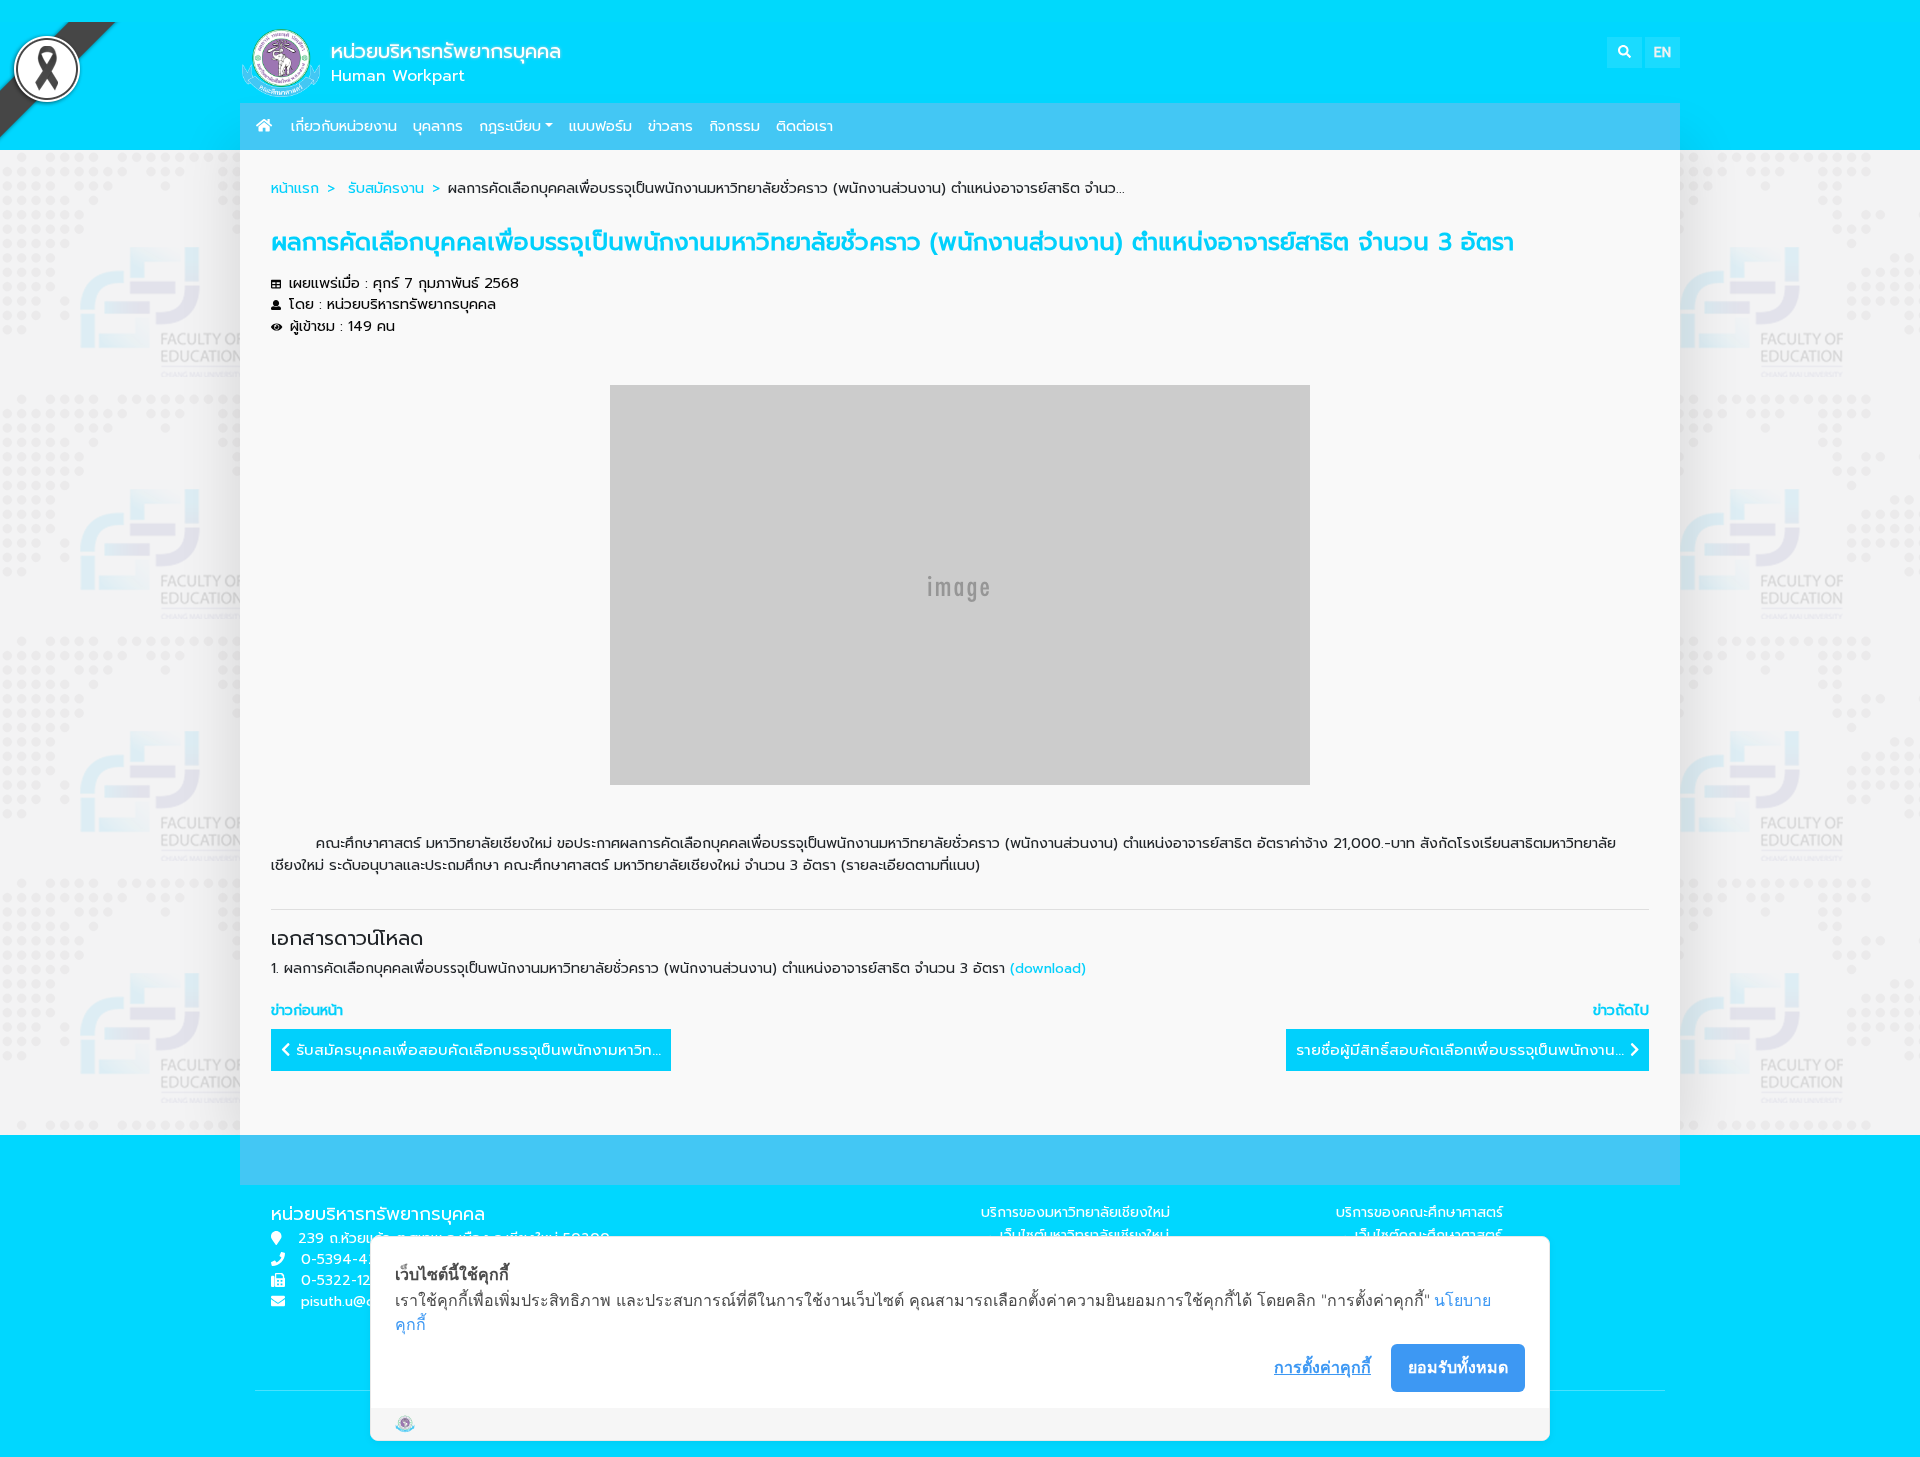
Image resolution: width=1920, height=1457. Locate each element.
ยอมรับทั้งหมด (1458, 1367)
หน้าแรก (295, 188)
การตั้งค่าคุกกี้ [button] (1322, 1367)
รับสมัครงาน (386, 188)
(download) (1048, 968)
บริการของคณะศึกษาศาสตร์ (1419, 1212)
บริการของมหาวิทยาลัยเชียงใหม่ (1075, 1212)
